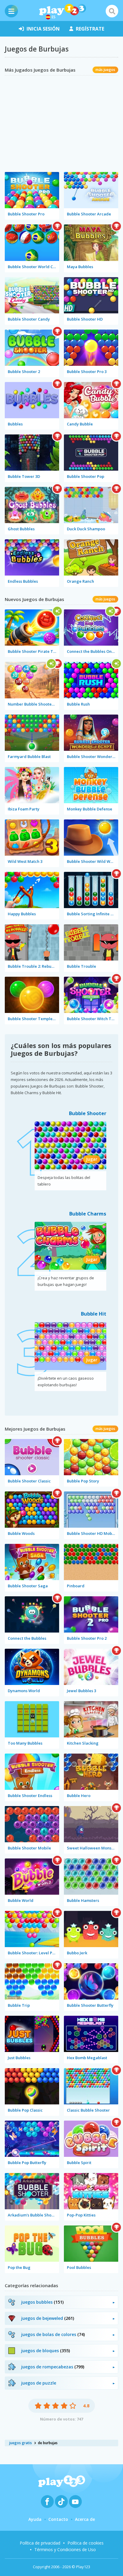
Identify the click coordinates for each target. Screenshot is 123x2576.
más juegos (105, 70)
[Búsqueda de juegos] (112, 11)
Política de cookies (86, 2543)
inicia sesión (43, 29)
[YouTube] (75, 2502)
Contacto (58, 2519)
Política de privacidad (40, 2543)
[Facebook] (47, 2502)
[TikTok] (61, 2502)
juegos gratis (21, 2443)
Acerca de (85, 2519)
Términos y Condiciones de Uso (65, 2549)
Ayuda (35, 2519)
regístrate (90, 29)
